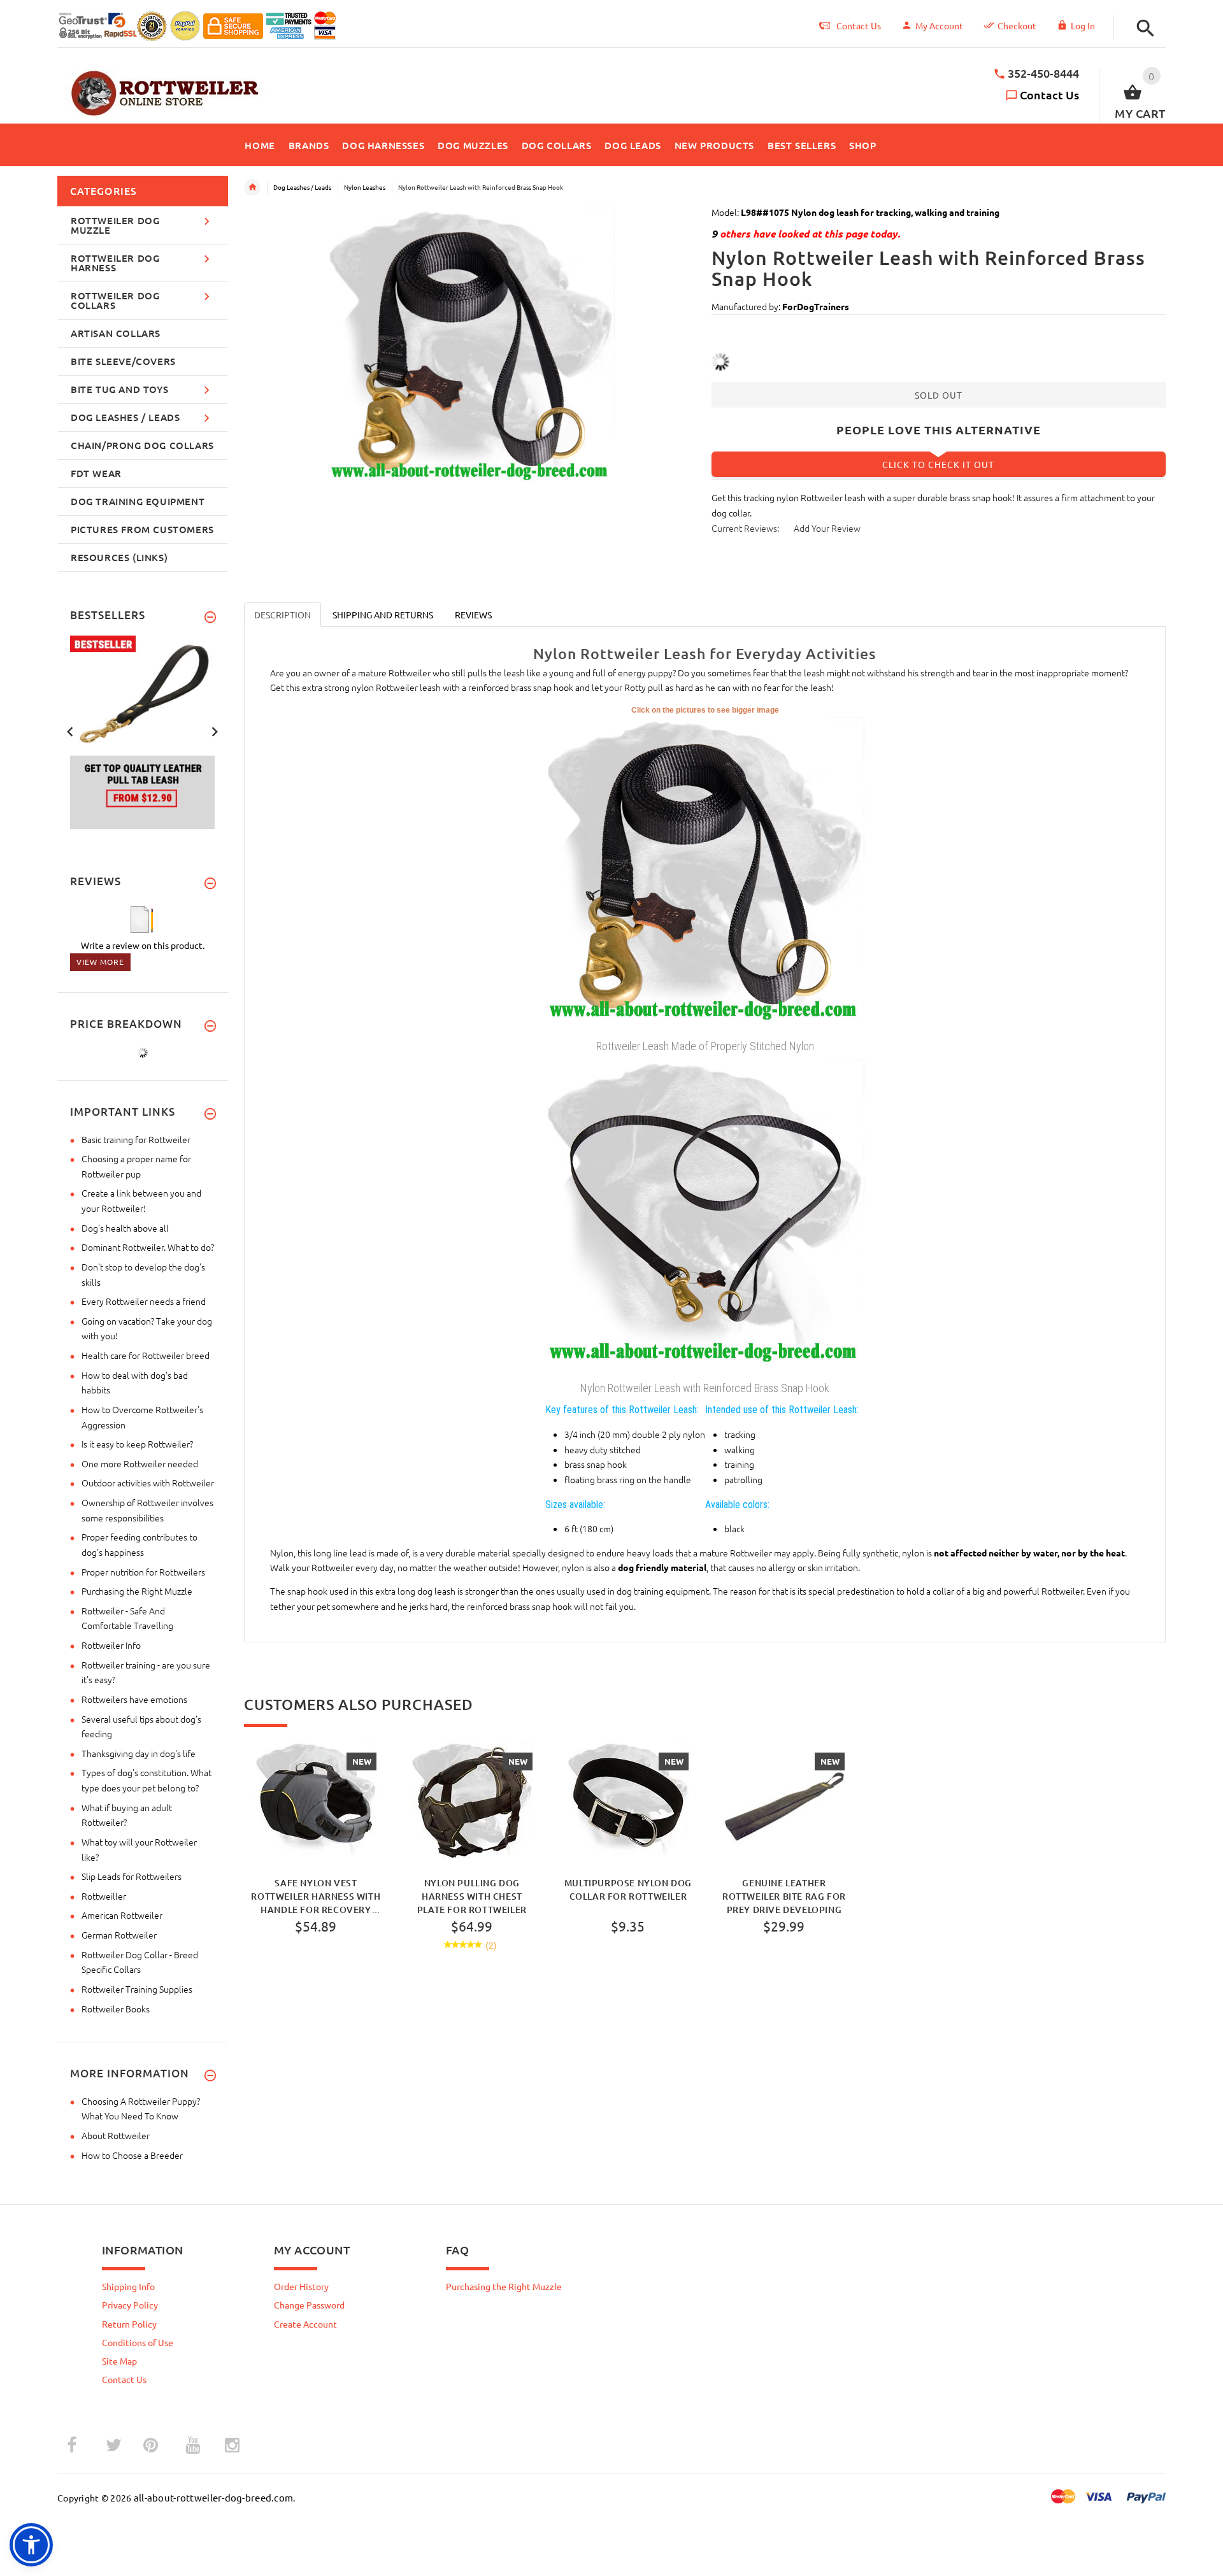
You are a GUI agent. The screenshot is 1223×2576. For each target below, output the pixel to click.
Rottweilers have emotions (134, 1699)
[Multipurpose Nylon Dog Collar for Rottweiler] (628, 1802)
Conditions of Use (138, 2342)
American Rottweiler (122, 1915)
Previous (70, 730)
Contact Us (1049, 95)
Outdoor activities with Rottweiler (148, 1483)
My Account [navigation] (939, 25)
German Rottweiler (119, 1935)
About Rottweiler (116, 2135)
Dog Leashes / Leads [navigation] (302, 187)
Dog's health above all (125, 1228)
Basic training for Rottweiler (136, 1139)
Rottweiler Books (116, 2009)
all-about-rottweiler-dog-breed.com (214, 2497)
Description (283, 615)
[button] (1142, 28)
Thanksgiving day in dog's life (139, 1753)
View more (100, 962)
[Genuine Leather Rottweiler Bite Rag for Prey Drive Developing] (784, 1802)
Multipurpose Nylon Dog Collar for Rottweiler (628, 1889)
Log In (1083, 25)
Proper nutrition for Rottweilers (143, 1572)
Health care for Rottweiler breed (146, 1355)
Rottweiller (104, 1896)
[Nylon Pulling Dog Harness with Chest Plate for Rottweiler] (472, 1802)
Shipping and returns (383, 615)
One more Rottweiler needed (140, 1463)
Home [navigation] (252, 187)
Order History (301, 2286)
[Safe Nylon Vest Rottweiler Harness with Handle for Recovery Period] (316, 1802)
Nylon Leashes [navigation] (365, 187)
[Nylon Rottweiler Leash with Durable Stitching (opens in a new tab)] (705, 874)
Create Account (305, 2324)
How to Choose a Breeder (132, 2155)
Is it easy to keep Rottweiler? (137, 1444)
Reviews (473, 615)
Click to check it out (938, 464)
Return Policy (129, 2324)
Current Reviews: (745, 528)
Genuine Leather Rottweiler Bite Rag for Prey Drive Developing (784, 1896)
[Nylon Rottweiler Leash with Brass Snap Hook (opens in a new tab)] (705, 1217)
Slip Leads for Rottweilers (132, 1876)
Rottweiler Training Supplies (137, 1989)
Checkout (1017, 25)
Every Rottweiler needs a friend (144, 1301)
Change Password (309, 2305)
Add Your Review (827, 528)
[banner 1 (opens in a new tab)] (143, 731)
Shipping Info (128, 2286)
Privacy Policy (130, 2305)
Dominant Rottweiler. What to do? (148, 1247)
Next (215, 730)
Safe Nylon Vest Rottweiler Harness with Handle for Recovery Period (316, 1896)
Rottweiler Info (111, 1645)
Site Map (119, 2361)
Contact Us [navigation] (859, 25)
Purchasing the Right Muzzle (137, 1591)
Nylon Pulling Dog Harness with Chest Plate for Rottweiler (472, 1896)
